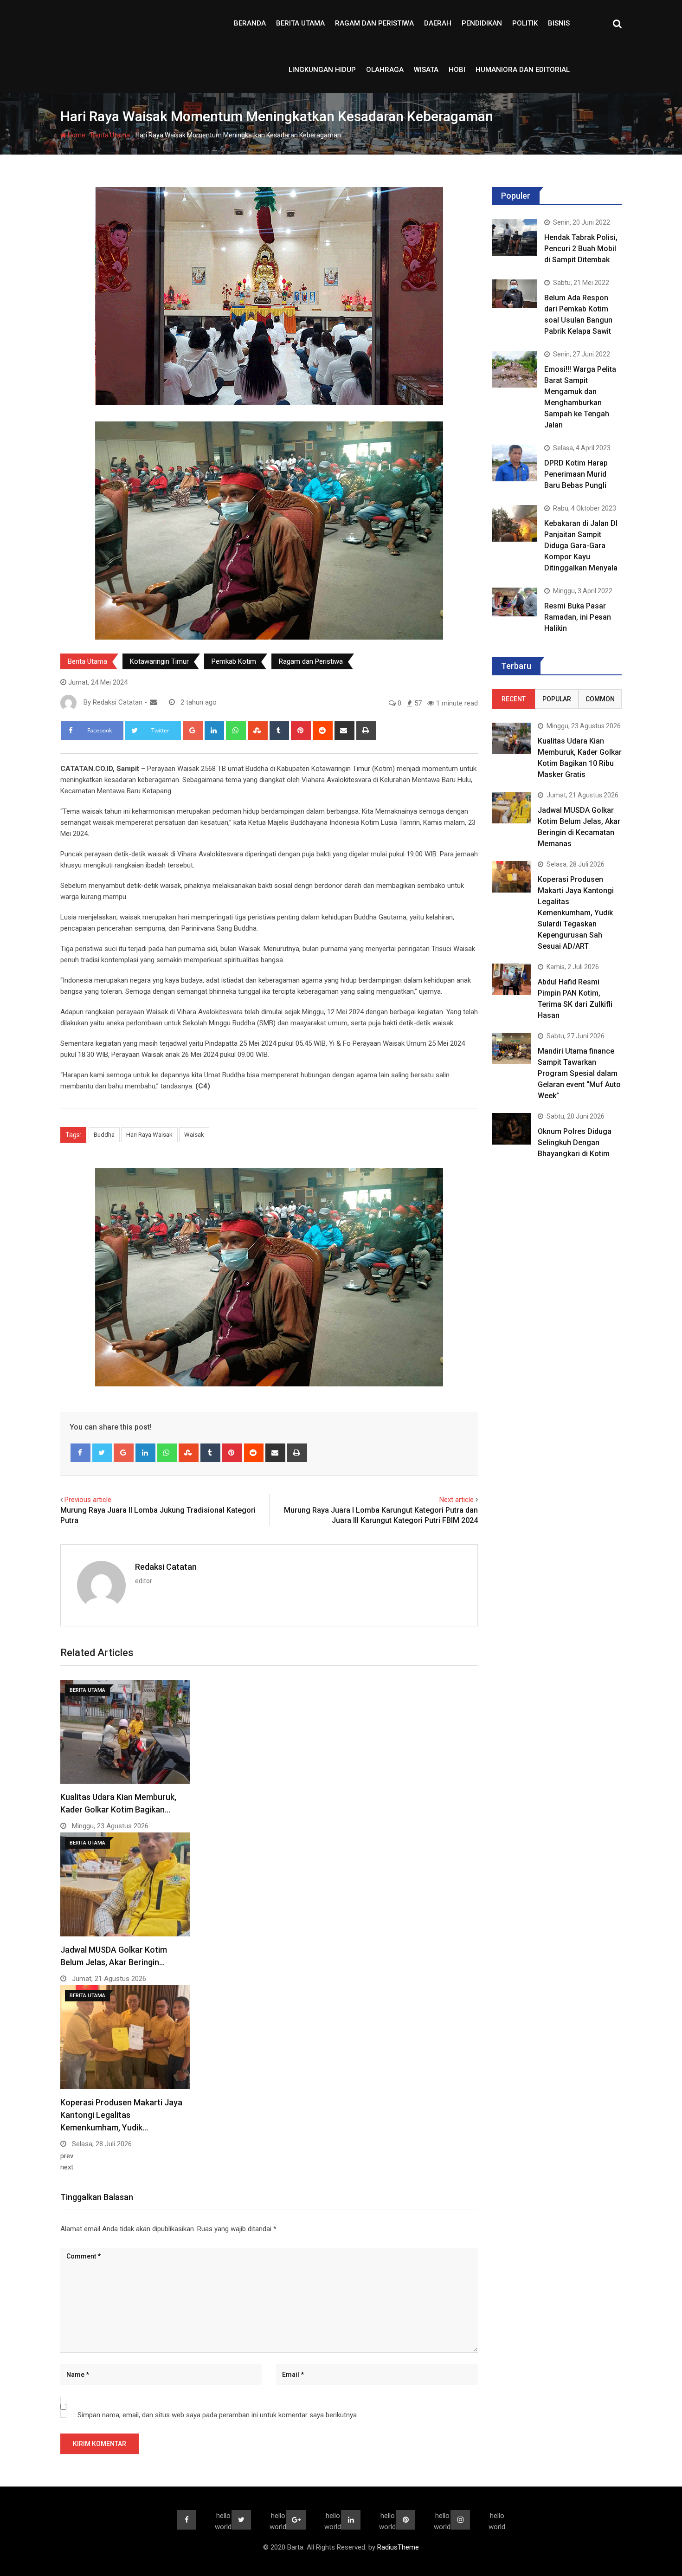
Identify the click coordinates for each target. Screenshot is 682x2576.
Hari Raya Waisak (149, 1135)
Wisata (426, 70)
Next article (457, 1500)
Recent (514, 699)
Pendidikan (482, 23)
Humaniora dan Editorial (523, 70)
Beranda (250, 23)
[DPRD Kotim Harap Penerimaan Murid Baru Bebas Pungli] (515, 463)
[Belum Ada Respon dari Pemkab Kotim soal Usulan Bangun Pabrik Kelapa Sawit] (515, 294)
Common (600, 699)
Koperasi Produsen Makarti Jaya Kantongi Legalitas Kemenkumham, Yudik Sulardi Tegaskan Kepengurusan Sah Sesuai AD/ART (576, 913)
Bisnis (559, 23)
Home (76, 135)
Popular (557, 699)
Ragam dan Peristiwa (374, 23)
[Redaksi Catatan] (153, 702)
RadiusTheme (398, 2547)
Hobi (457, 70)
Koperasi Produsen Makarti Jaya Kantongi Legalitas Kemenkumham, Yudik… (121, 2115)
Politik (525, 23)
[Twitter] (102, 1453)
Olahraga (385, 70)
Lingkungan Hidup (322, 70)
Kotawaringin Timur (159, 661)
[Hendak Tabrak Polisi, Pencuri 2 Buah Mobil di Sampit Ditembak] (515, 237)
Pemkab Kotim (234, 661)
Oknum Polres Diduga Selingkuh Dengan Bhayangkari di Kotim (575, 1142)
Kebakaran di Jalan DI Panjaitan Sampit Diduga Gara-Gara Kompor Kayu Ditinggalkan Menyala (581, 546)
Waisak (194, 1135)
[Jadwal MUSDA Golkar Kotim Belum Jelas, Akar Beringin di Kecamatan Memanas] (511, 807)
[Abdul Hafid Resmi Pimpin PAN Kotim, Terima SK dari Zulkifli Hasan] (511, 979)
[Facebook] (80, 1453)
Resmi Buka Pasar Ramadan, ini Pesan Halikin (578, 617)
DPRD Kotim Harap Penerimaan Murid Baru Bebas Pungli (576, 474)
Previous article (88, 1500)
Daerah (438, 23)
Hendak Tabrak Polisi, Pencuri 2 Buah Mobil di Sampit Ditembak (581, 249)
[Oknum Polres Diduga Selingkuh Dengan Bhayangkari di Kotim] (511, 1129)
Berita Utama (300, 23)
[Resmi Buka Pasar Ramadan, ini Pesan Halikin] (515, 602)
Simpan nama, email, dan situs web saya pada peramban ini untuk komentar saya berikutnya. (218, 2415)
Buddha (104, 1135)
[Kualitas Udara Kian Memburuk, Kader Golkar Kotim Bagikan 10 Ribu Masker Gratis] (511, 738)
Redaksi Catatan (166, 1567)
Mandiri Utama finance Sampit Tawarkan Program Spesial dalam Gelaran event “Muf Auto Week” (579, 1073)
